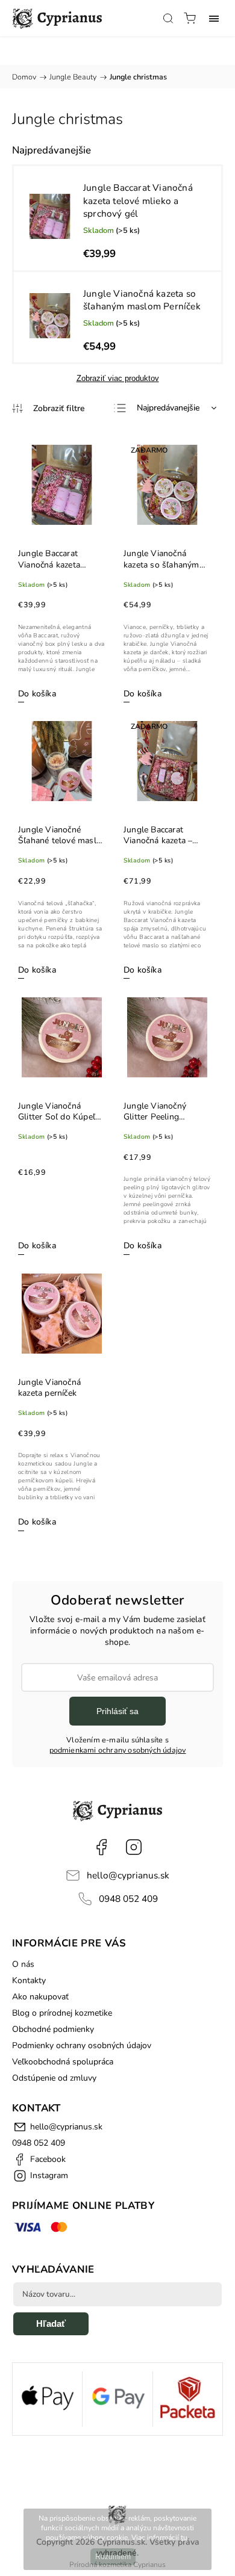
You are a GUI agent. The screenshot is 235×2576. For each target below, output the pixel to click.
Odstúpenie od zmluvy (54, 2078)
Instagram (134, 1847)
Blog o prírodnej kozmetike (62, 2013)
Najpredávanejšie (168, 408)
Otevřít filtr (48, 408)
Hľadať (51, 2324)
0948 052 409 (128, 1899)
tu (184, 2537)
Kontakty (29, 1980)
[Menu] (214, 18)
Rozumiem (113, 2557)
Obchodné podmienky (53, 2029)
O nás (23, 1964)
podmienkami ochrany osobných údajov (118, 1750)
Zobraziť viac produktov (118, 378)
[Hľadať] (168, 18)
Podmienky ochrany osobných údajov (82, 2045)
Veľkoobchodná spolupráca (63, 2062)
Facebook (101, 1847)
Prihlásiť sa (117, 1711)
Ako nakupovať (40, 1997)
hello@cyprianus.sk (128, 1875)
